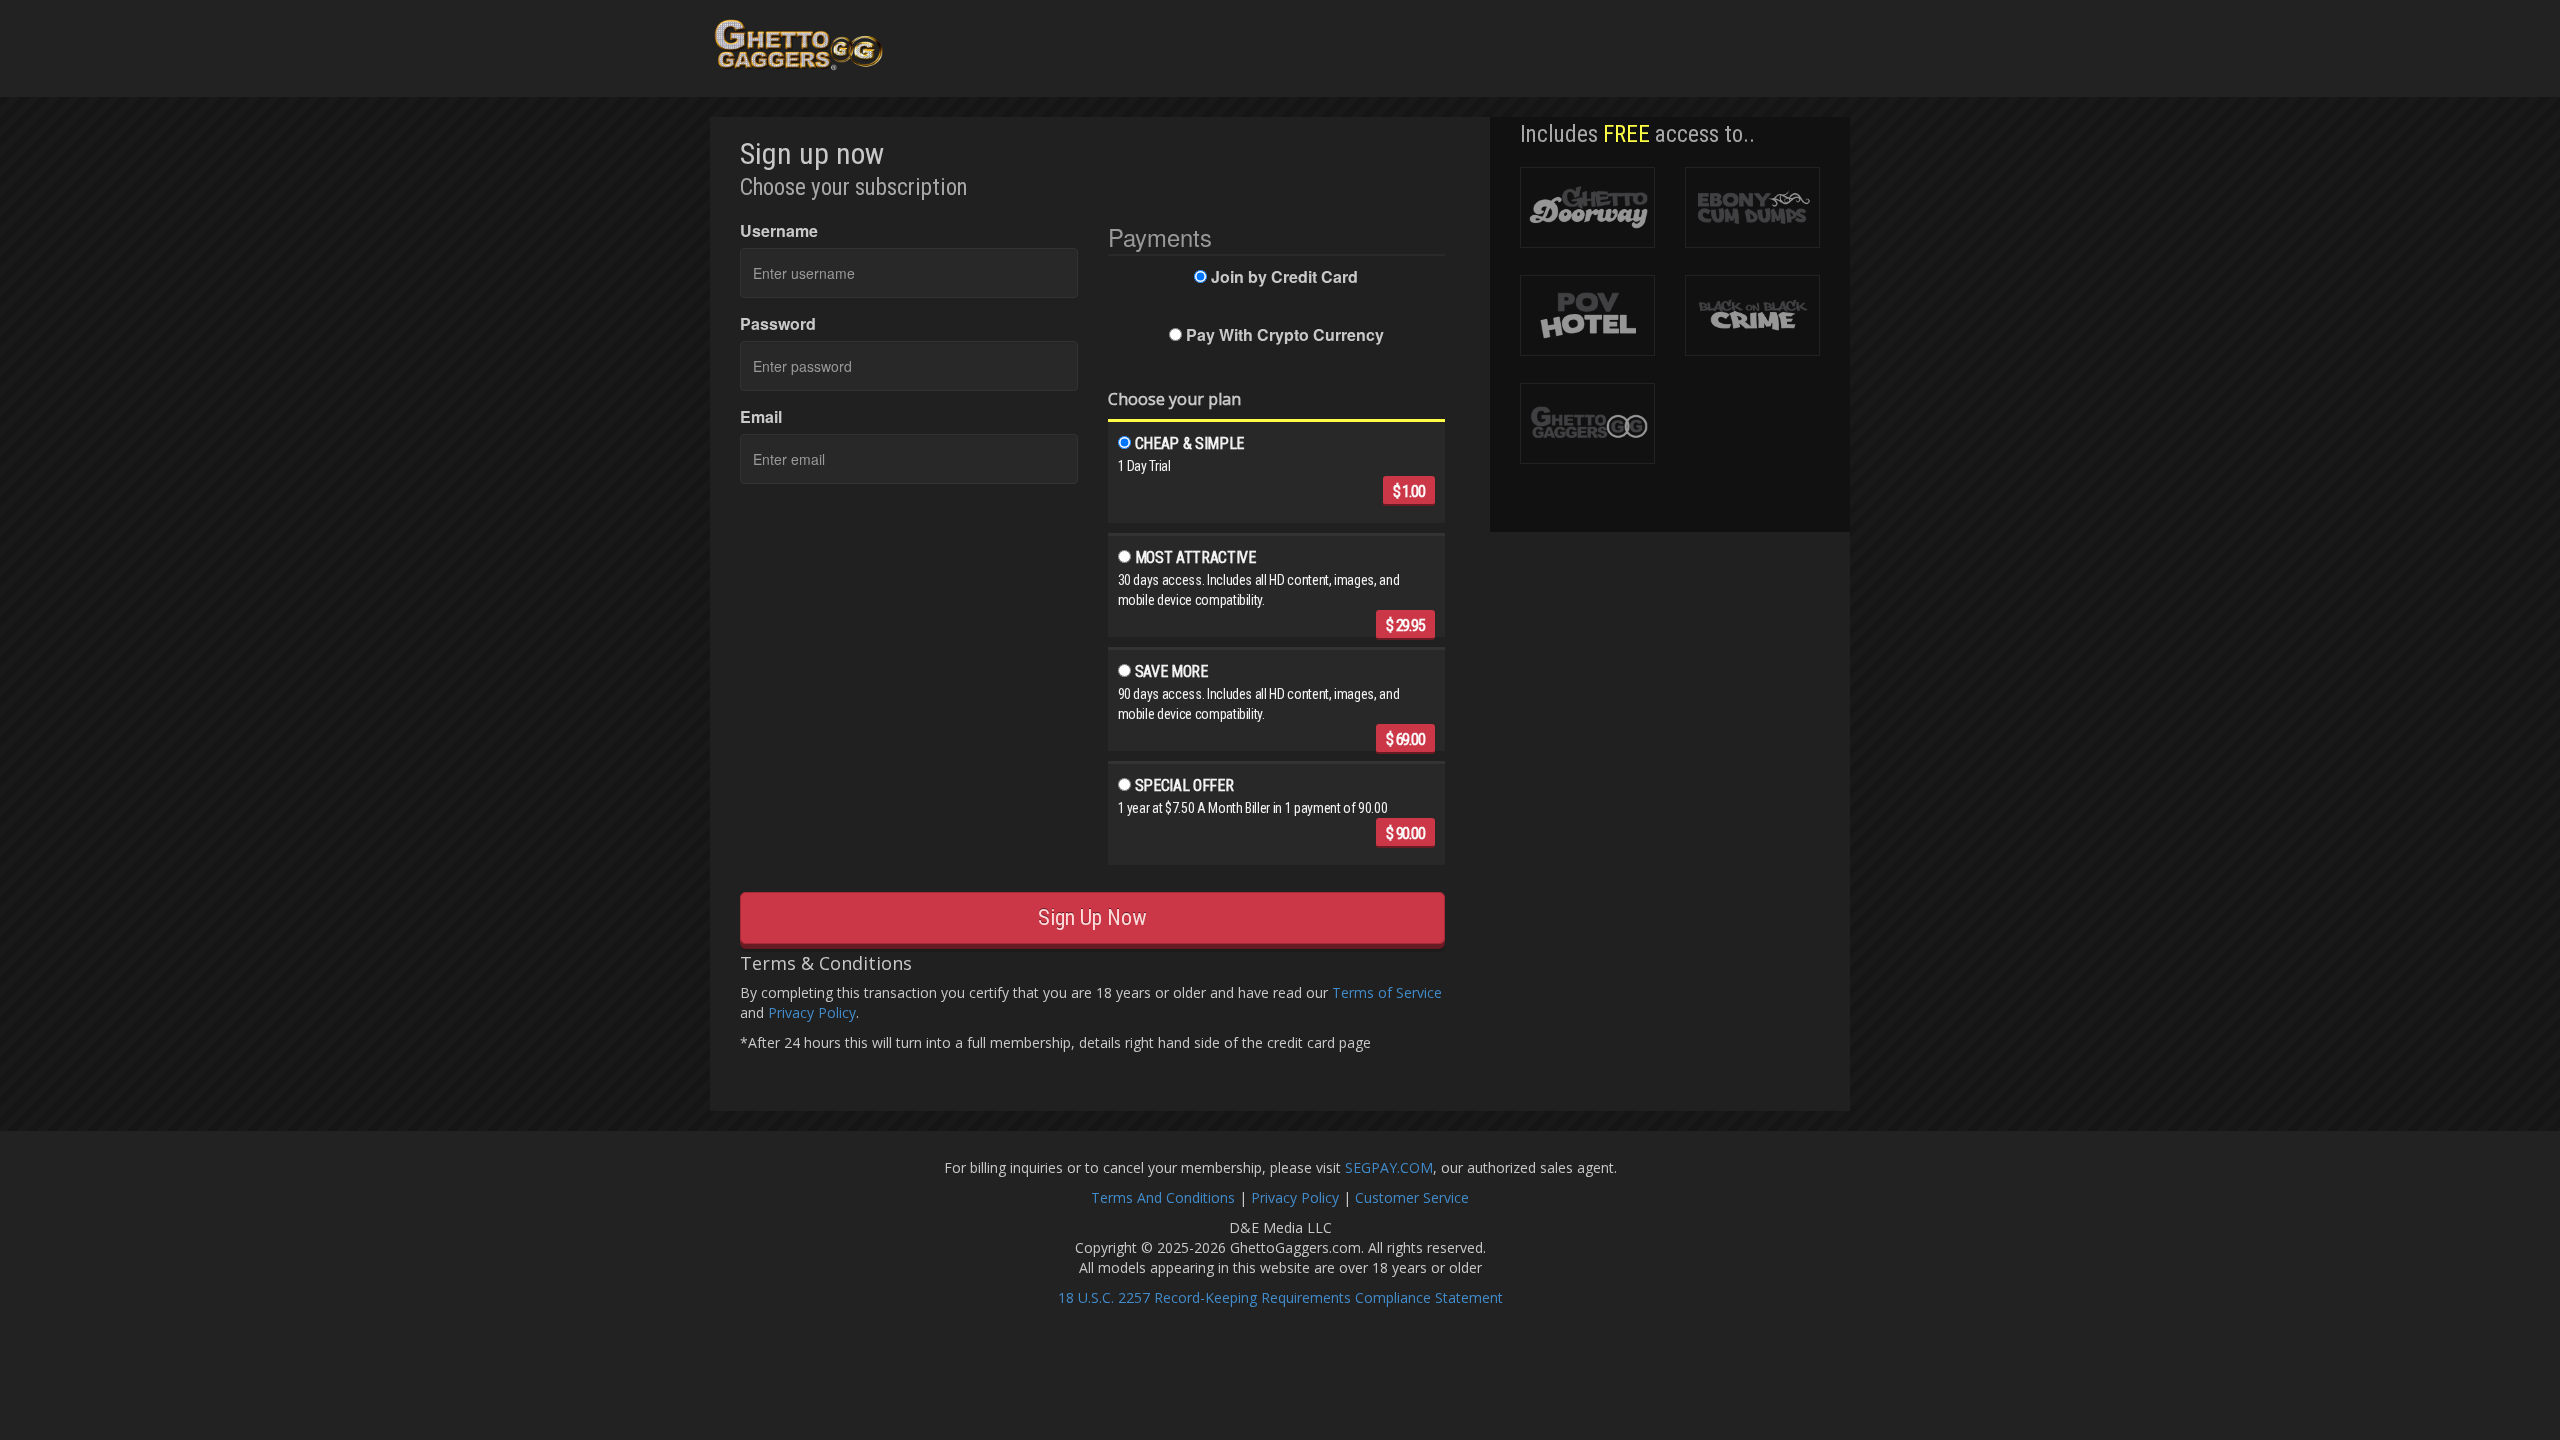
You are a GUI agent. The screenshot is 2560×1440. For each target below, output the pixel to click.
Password (778, 324)
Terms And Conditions (1163, 1197)
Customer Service (1412, 1197)
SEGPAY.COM (1389, 1167)
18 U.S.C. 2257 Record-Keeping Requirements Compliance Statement (1280, 1297)
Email (761, 417)
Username (779, 231)
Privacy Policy (812, 1012)
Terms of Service (1387, 992)
